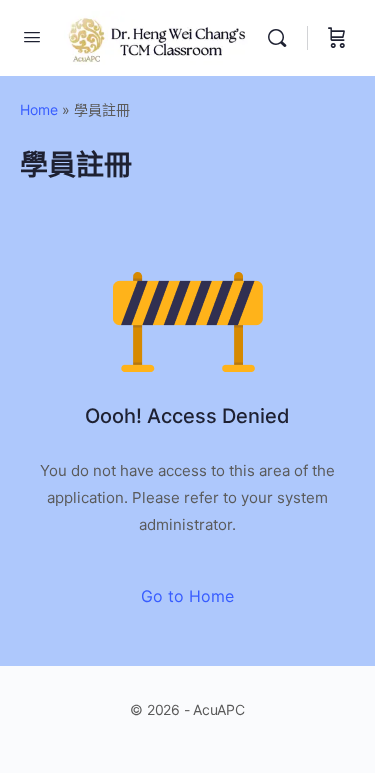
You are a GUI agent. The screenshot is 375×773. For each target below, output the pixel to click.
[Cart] (337, 38)
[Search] (282, 38)
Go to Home (187, 596)
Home (39, 109)
